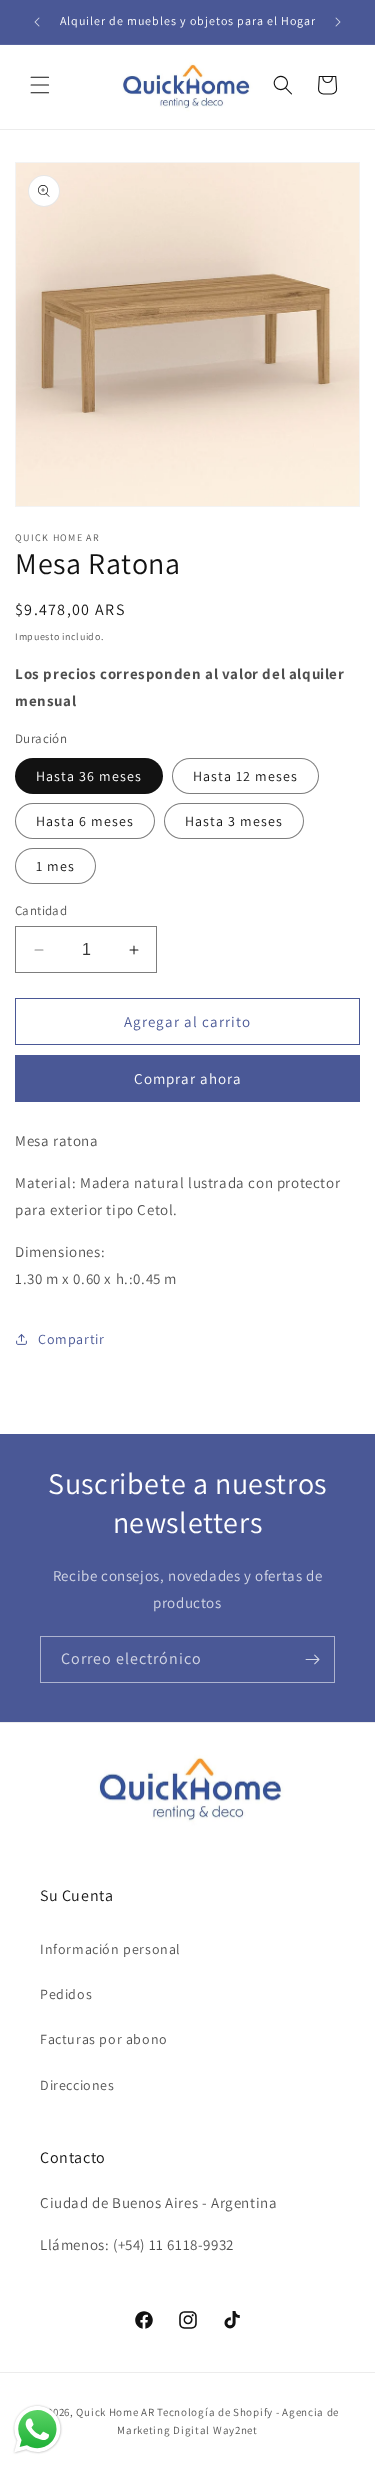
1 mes (55, 866)
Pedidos (66, 1994)
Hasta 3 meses (234, 821)
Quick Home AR (115, 2412)
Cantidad (41, 910)
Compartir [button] (71, 1339)
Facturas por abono (104, 2039)
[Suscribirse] (312, 1659)
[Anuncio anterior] (37, 22)
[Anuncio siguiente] (338, 22)
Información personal (110, 1949)
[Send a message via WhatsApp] (37, 2429)
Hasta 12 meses (245, 776)
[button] (40, 85)
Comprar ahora (188, 1078)
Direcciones (77, 2085)
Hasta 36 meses (89, 776)
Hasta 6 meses (85, 821)
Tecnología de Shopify (215, 2412)
